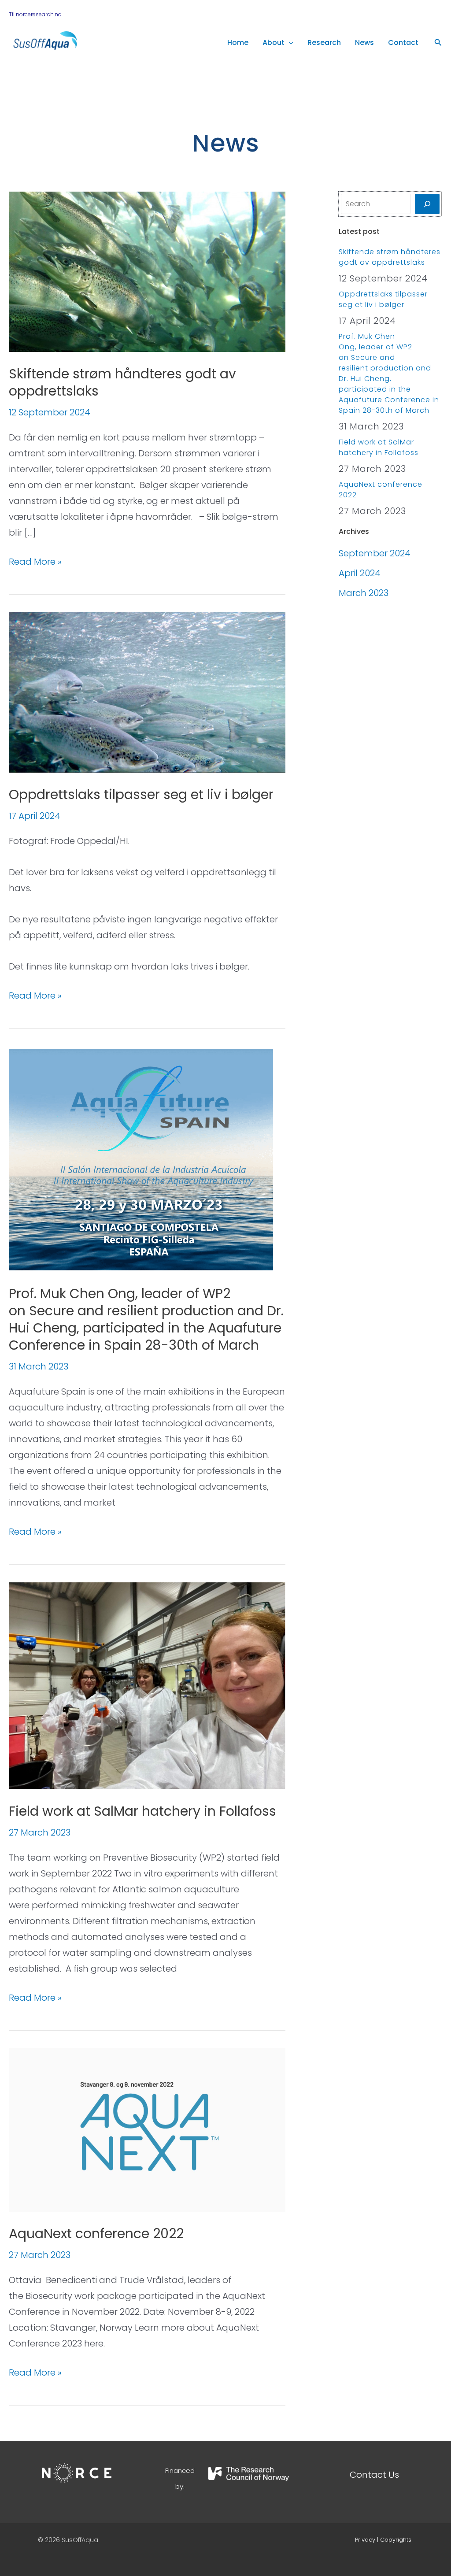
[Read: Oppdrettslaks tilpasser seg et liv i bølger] (147, 692)
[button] (289, 43)
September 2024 (375, 553)
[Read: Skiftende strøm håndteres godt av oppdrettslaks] (147, 271)
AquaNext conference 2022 (96, 2234)
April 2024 (360, 573)
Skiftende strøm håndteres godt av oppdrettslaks (122, 382)
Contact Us (374, 2475)
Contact (403, 43)
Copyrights (396, 2540)
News (364, 43)
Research (324, 43)
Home (238, 43)
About (274, 43)
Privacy (365, 2540)
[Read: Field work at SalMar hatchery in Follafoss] (147, 1685)
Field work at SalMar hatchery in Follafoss (142, 1811)
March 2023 (364, 593)
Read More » (35, 561)
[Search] (427, 204)
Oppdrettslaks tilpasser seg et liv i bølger (141, 794)
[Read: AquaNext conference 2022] (147, 2129)
